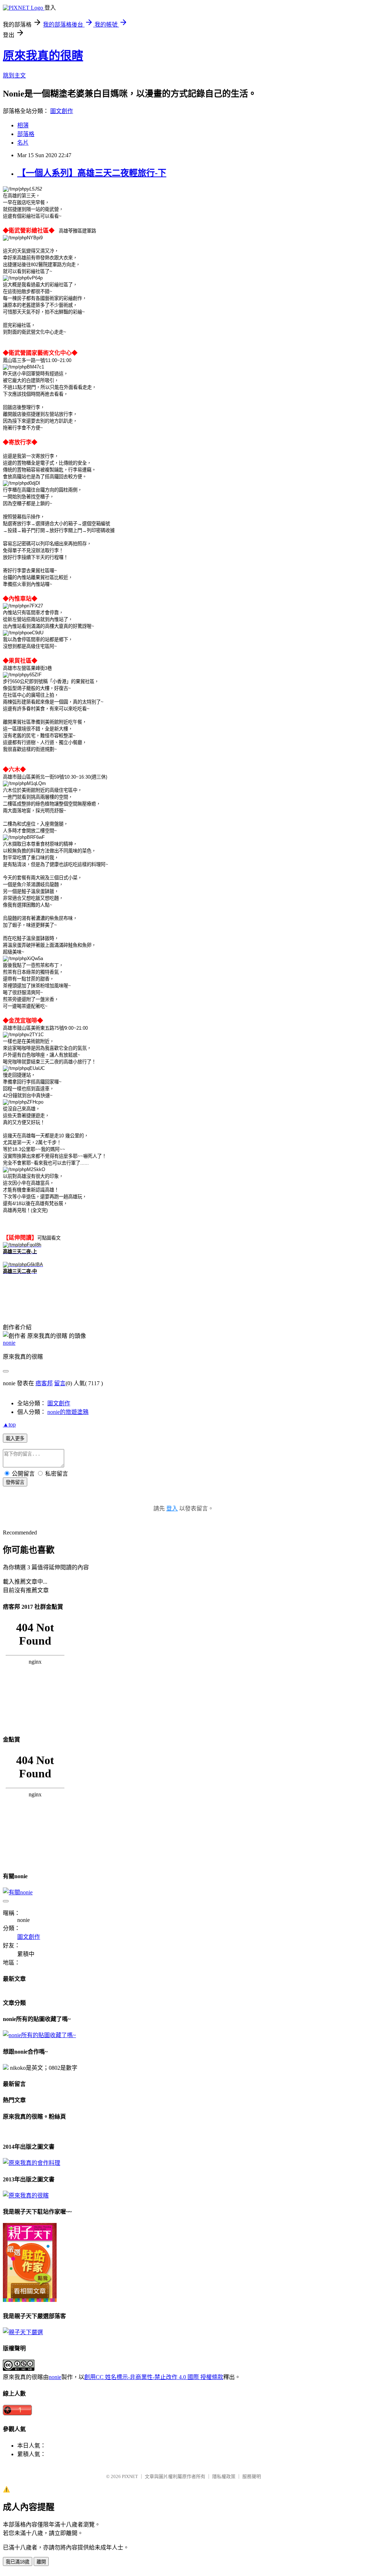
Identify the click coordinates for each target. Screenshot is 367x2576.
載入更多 (15, 1439)
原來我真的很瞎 (43, 56)
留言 (60, 1383)
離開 (41, 2562)
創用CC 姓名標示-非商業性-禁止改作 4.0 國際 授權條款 (154, 2377)
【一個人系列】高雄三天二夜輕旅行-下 (92, 173)
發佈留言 (15, 1482)
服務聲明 (252, 2476)
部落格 (26, 134)
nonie (9, 1343)
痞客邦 (44, 1383)
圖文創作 (62, 111)
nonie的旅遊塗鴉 (68, 1412)
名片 (23, 143)
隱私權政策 (224, 2476)
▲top (9, 1425)
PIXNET (130, 2476)
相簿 (23, 125)
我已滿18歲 (18, 2562)
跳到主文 (14, 76)
